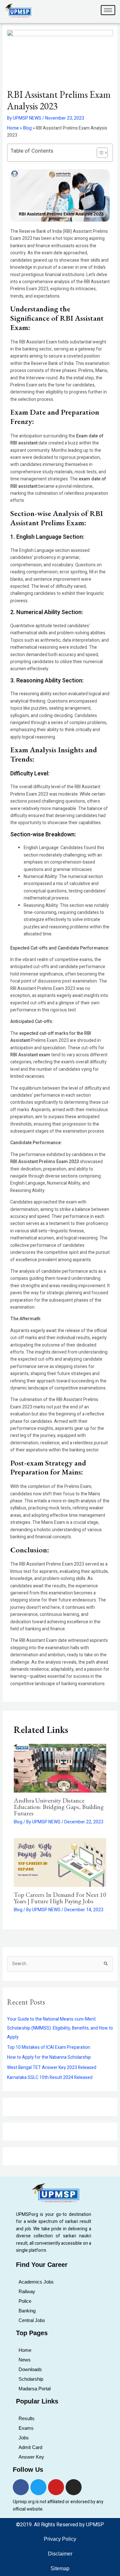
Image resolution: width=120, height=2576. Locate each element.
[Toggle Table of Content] (99, 153)
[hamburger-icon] (108, 10)
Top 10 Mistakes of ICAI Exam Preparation (49, 2047)
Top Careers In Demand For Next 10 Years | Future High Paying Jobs (60, 1898)
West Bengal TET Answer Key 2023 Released (52, 2068)
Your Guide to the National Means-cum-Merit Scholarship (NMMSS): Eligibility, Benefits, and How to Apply (60, 2028)
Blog (27, 128)
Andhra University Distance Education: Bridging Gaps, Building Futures (59, 1807)
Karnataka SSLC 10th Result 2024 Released (50, 2078)
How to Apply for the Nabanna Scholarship (49, 2057)
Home (13, 128)
